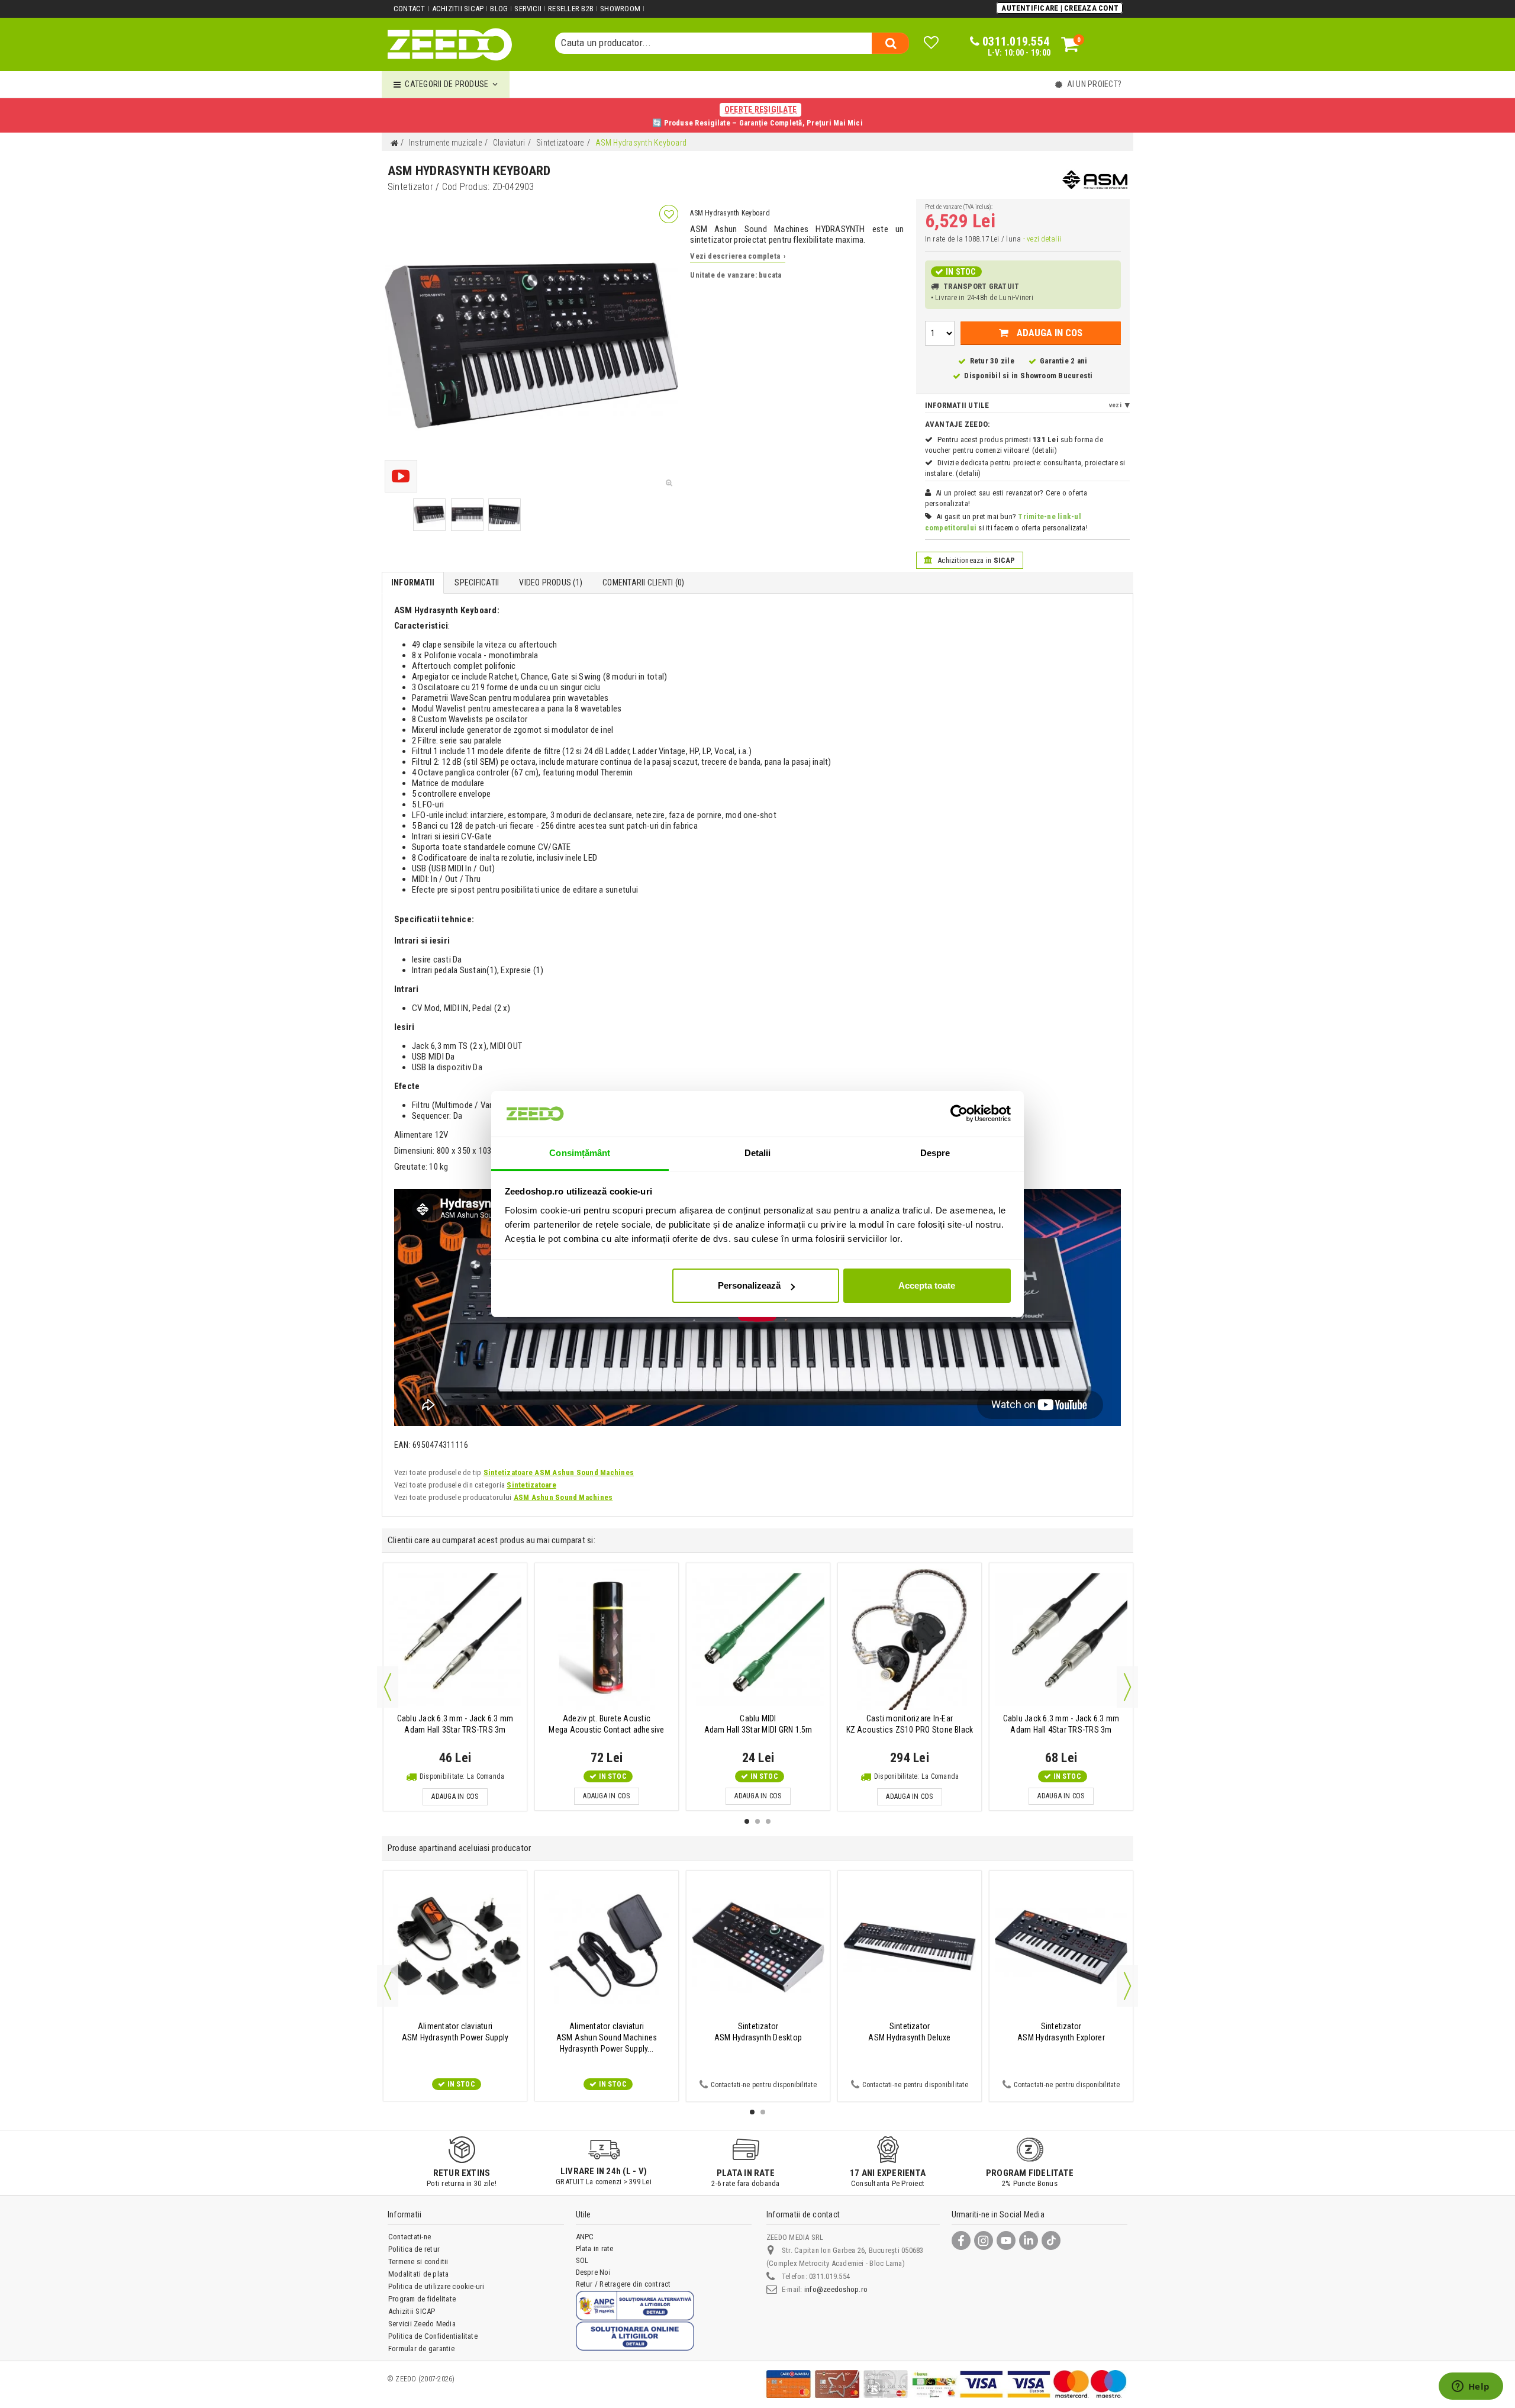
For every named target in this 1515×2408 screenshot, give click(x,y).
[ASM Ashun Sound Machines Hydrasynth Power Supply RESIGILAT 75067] (607, 1947)
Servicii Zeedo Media (422, 2324)
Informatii (413, 582)
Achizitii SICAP (458, 9)
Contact (410, 9)
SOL (582, 2260)
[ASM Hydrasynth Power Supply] (455, 1947)
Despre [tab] (935, 1153)
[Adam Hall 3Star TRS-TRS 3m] (455, 1639)
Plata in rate (595, 2248)
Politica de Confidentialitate (433, 2336)
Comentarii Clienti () (643, 582)
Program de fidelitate (422, 2299)
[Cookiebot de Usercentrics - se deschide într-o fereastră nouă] (959, 1113)
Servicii (528, 9)
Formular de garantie (421, 2349)
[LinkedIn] (1029, 2240)
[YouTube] (1006, 2240)
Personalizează (749, 1285)
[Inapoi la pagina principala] (394, 144)
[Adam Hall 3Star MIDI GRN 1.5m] (758, 1639)
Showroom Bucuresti (1056, 376)
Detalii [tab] (758, 1153)
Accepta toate (927, 1285)
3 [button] (768, 1821)
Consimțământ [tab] (580, 1153)
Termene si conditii (418, 2261)
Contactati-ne (410, 2237)
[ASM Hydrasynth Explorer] (1061, 1947)
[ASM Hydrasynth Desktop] (758, 1947)
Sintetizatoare (531, 1485)
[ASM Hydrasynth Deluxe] (910, 1947)
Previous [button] (388, 1687)
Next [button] (1127, 1687)
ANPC (585, 2237)
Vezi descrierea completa (738, 256)
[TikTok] (1051, 2240)
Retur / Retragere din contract (623, 2284)
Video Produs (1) (551, 582)
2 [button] (757, 1821)
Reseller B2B (571, 9)
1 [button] (747, 1821)
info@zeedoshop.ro (836, 2289)
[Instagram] (984, 2240)
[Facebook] (961, 2240)
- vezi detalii (1042, 239)
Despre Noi (593, 2272)
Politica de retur (414, 2249)
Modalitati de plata (419, 2274)
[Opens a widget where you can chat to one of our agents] (1471, 2387)
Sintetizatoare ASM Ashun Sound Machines (559, 1472)
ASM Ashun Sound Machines (563, 1497)
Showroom (620, 9)
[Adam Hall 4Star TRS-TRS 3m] (1061, 1639)
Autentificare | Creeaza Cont (1060, 8)
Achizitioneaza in (976, 560)
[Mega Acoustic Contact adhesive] (607, 1639)
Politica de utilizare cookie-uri (436, 2286)
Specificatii (477, 582)
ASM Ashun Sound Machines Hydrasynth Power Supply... (607, 2037)
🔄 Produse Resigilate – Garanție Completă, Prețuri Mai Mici (757, 116)
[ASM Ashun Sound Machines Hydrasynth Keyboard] (429, 515)
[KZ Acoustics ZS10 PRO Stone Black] (910, 1639)
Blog (499, 9)
